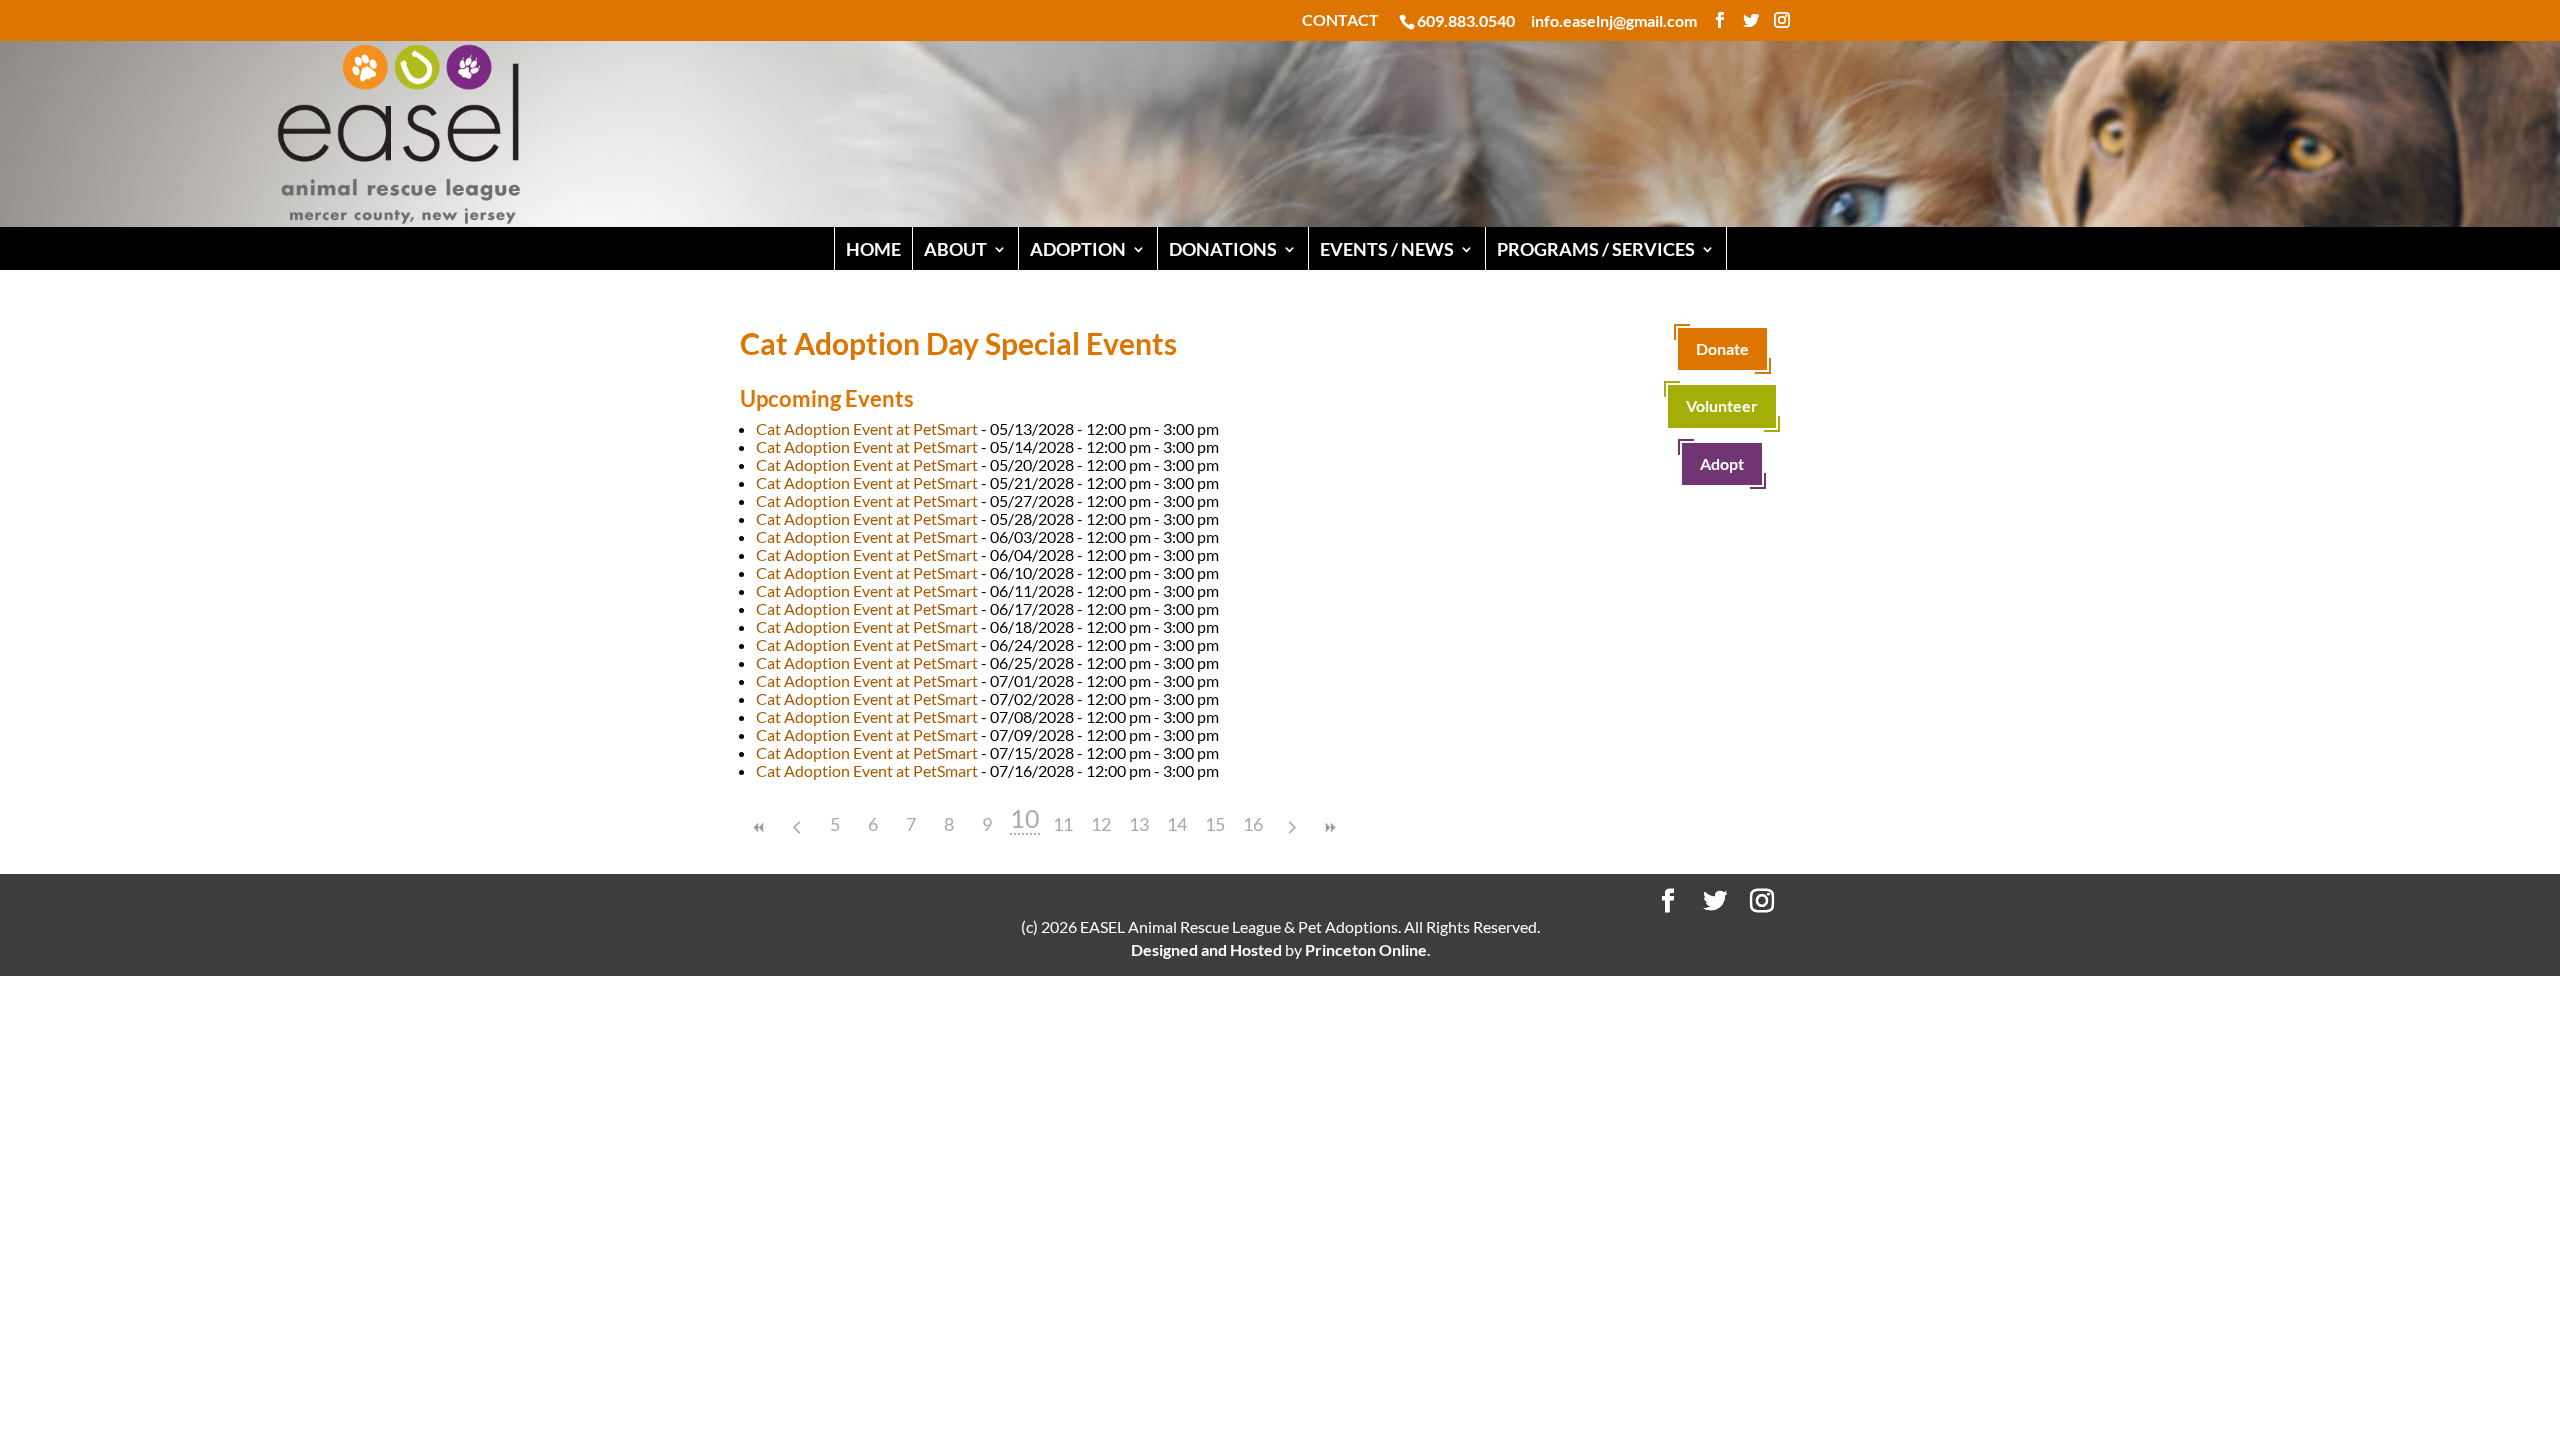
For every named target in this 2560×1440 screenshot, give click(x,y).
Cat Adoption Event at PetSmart (867, 428)
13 (1139, 824)
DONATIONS (1223, 249)
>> (1329, 827)
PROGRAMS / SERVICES (1596, 249)
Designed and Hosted (1206, 949)
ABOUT (955, 249)
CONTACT (1340, 20)
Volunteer (1722, 405)
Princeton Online (1366, 949)
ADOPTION (1078, 249)
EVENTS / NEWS (1387, 249)
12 (1101, 824)
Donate (1722, 348)
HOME (873, 249)
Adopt (1722, 463)
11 (1063, 824)
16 (1253, 824)
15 (1215, 824)
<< (759, 827)
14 (1177, 824)
